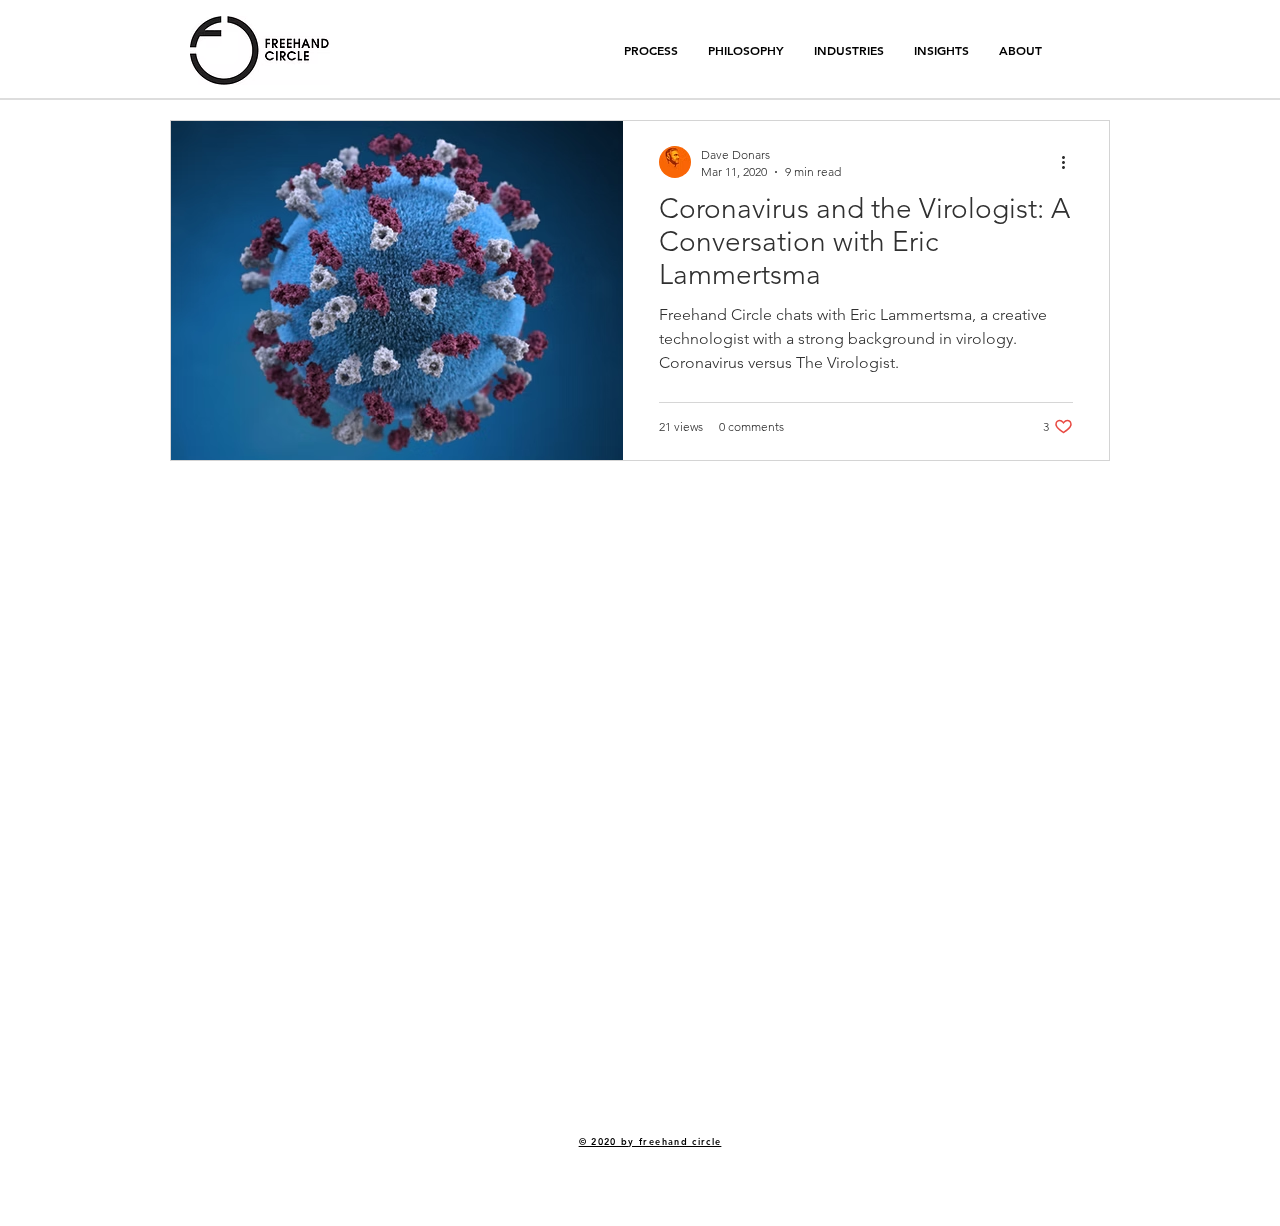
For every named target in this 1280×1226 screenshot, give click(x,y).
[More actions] (1070, 162)
